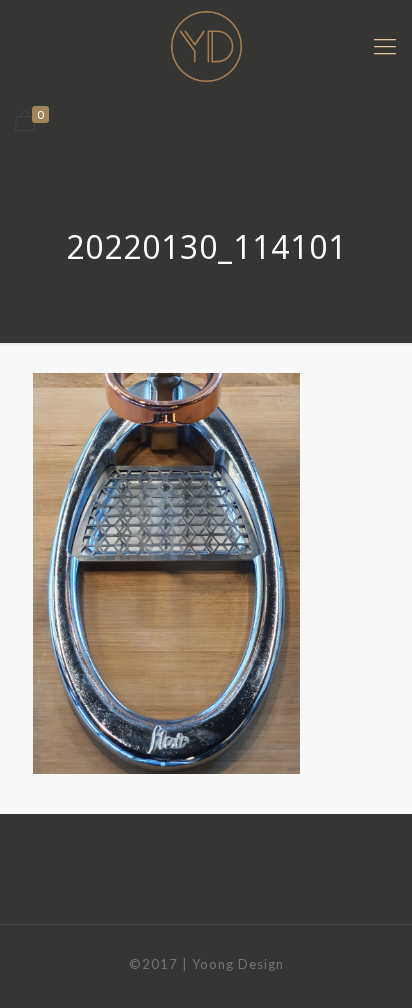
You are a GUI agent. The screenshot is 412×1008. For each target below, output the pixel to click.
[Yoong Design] (206, 45)
